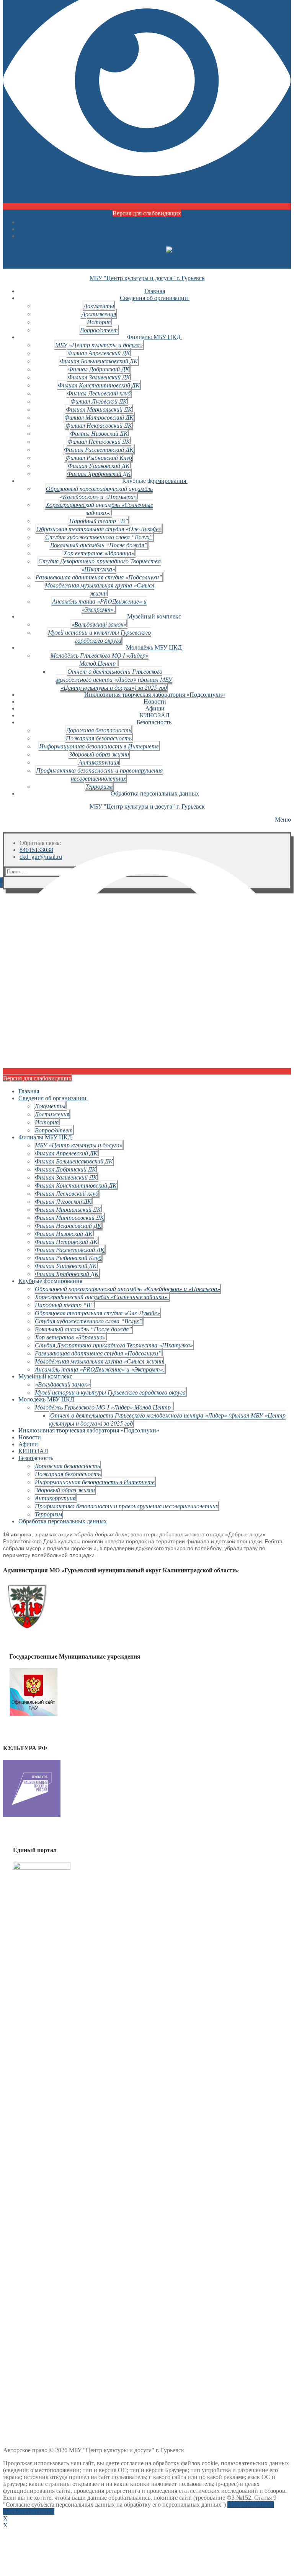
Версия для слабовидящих (147, 213)
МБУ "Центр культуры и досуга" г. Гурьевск (147, 278)
